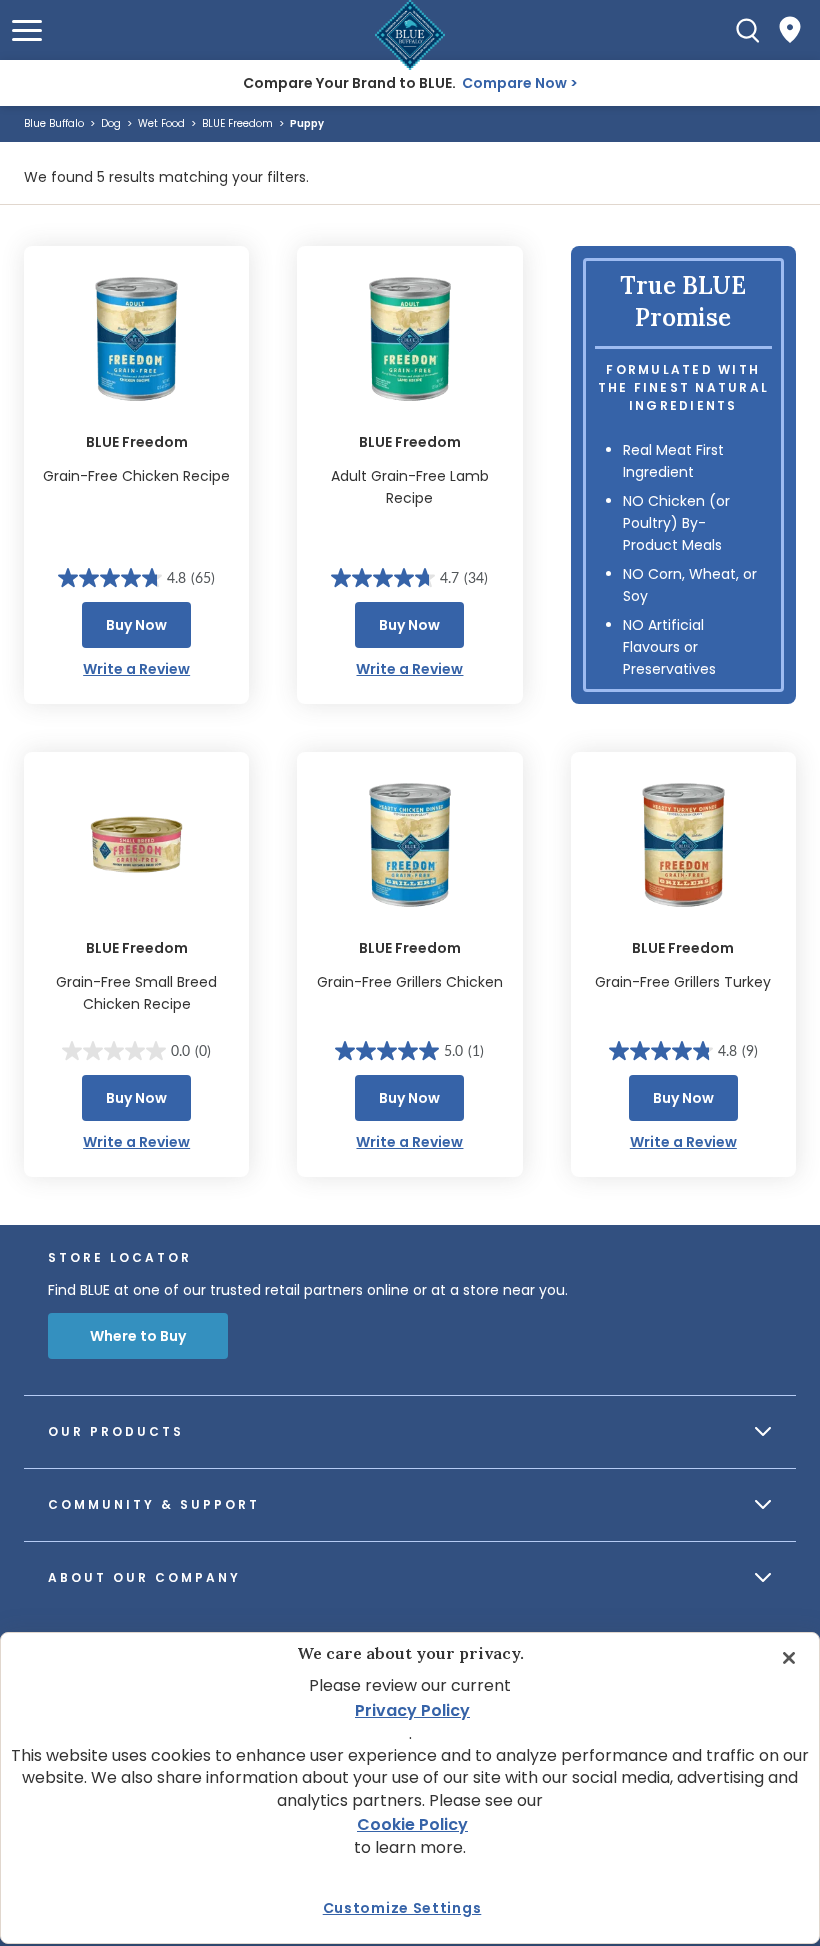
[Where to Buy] (790, 30)
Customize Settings (402, 1908)
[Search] (748, 30)
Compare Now (514, 83)
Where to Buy (138, 1336)
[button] (27, 30)
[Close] (789, 1658)
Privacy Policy (412, 1710)
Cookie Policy (412, 1824)
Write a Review (136, 669)
